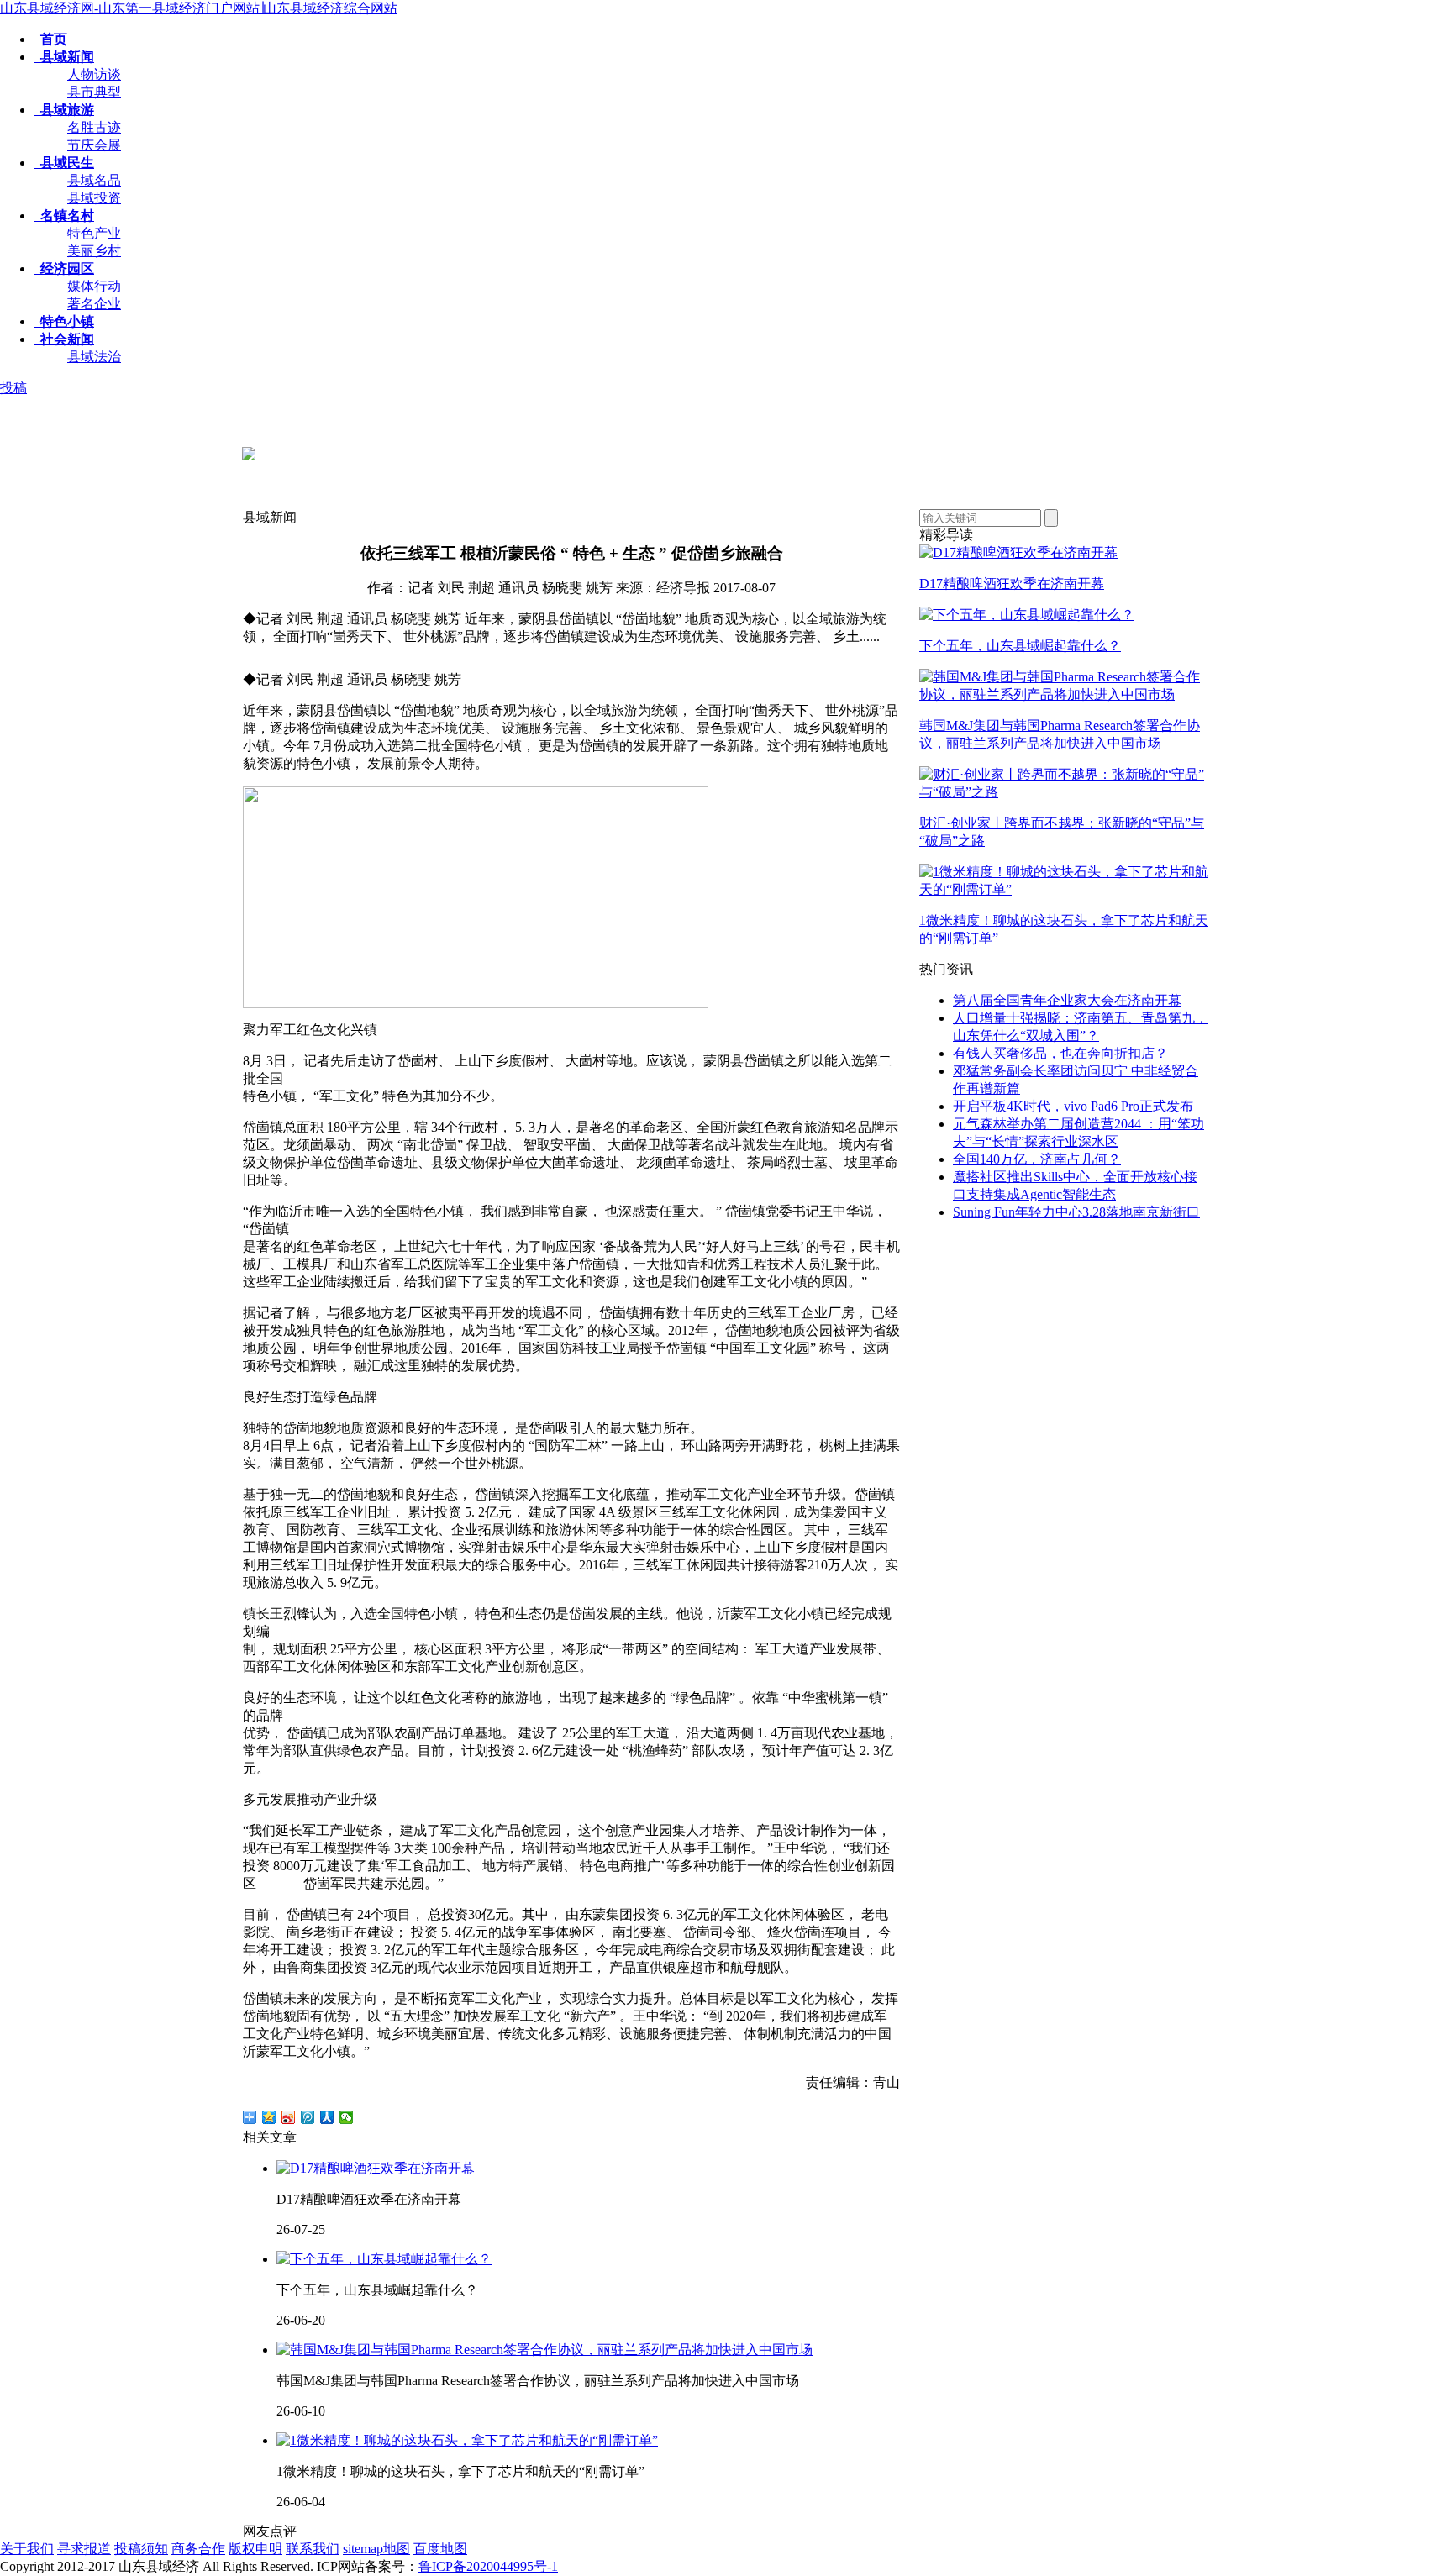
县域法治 (94, 357)
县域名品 (94, 180)
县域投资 (94, 198)
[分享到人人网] (327, 2117)
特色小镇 (64, 321)
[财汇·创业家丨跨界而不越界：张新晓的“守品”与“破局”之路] (1064, 792)
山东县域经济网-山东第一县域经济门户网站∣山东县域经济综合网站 (199, 8)
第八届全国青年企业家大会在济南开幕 (1067, 1000)
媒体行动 (94, 286)
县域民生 (64, 163)
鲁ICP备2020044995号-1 (488, 2566)
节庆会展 (94, 145)
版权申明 (255, 2549)
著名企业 (94, 304)
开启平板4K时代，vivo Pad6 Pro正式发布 (1073, 1106)
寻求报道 (84, 2549)
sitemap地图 (376, 2549)
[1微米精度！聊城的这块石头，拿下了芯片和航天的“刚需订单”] (1064, 889)
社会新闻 (64, 339)
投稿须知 (141, 2549)
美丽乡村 (94, 251)
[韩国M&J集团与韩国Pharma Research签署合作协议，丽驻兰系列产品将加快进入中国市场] (1064, 694)
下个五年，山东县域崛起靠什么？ (1020, 646)
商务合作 (198, 2549)
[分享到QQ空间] (269, 2117)
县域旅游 (64, 110)
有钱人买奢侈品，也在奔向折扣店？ (1060, 1053)
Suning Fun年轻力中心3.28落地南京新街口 (1076, 1212)
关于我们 (27, 2549)
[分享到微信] (347, 2117)
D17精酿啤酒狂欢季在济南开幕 (1012, 584)
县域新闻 (64, 57)
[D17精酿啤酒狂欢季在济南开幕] (1018, 552)
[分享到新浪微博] (289, 2117)
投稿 (13, 388)
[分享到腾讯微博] (308, 2117)
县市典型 (94, 92)
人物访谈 (94, 74)
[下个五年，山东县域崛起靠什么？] (1027, 615)
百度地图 (440, 2549)
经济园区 (64, 268)
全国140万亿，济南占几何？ (1037, 1159)
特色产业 (94, 233)
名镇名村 (64, 216)
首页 (50, 39)
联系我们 (313, 2549)
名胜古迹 (94, 127)
